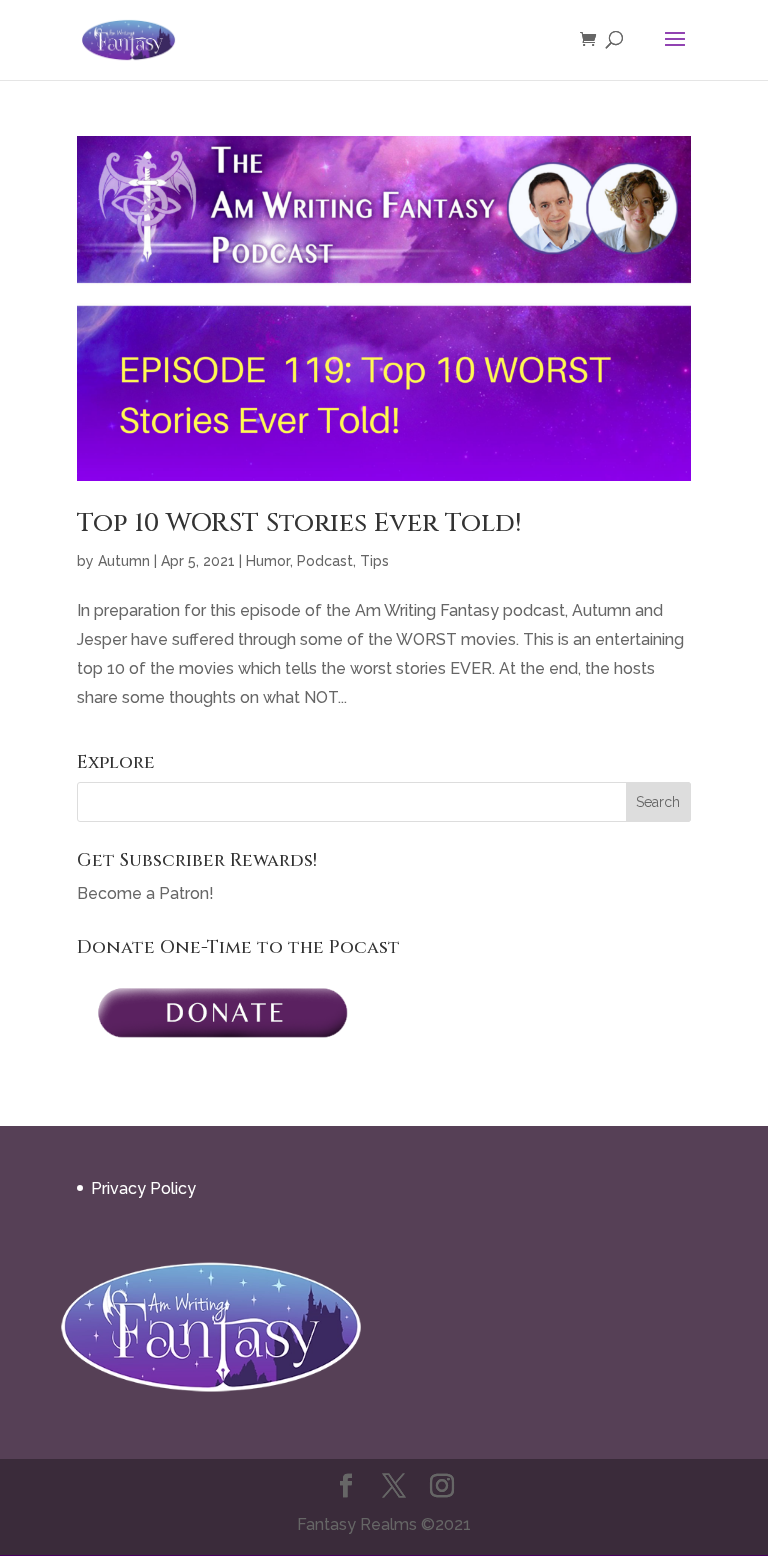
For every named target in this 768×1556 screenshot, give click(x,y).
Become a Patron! (145, 893)
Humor (268, 561)
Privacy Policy (143, 1188)
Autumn (124, 561)
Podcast (325, 561)
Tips (374, 561)
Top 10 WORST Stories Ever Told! (299, 523)
